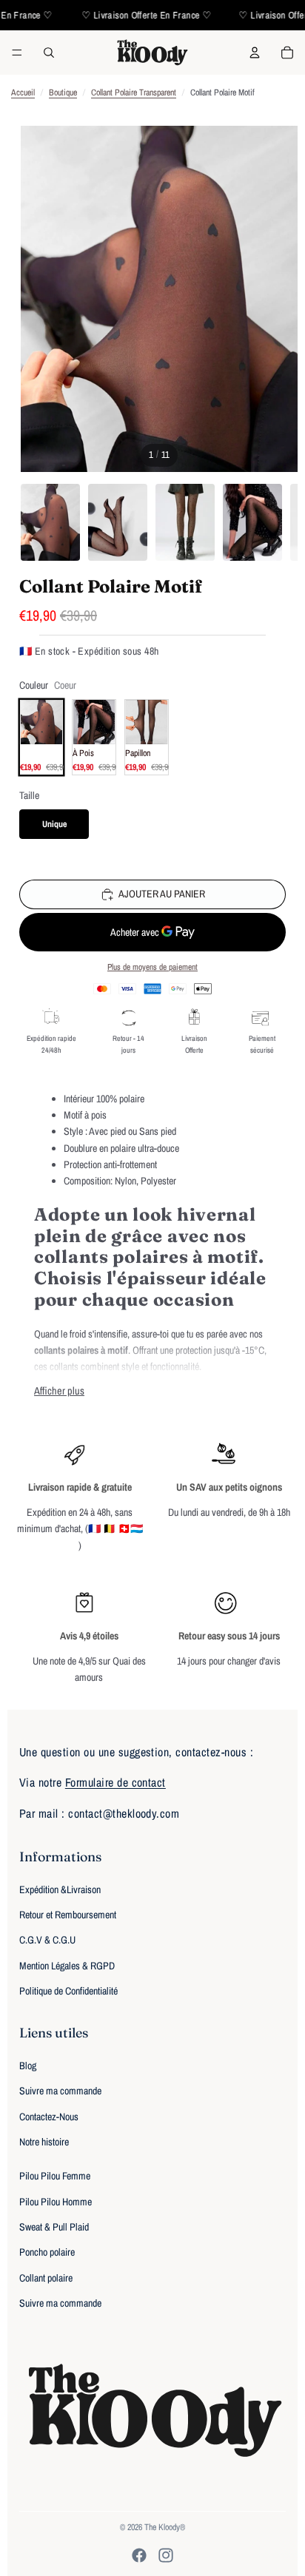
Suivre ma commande (60, 2091)
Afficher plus (59, 1390)
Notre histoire (44, 2142)
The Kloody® (165, 2527)
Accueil (23, 92)
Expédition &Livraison (60, 1889)
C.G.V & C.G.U (47, 1940)
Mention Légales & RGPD (67, 1966)
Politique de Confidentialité (68, 1991)
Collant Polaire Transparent (134, 92)
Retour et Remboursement (68, 1915)
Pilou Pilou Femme (55, 2176)
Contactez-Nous (49, 2117)
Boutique (63, 92)
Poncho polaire (47, 2252)
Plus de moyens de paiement (152, 967)
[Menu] (17, 53)
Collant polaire (46, 2278)
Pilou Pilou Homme (56, 2202)
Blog (28, 2066)
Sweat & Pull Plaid (54, 2227)
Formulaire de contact (115, 1782)
